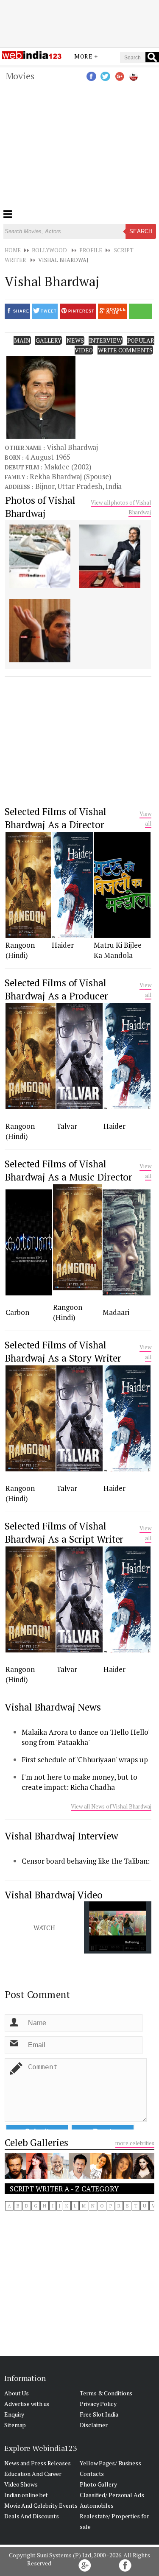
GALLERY (49, 340)
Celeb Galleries (36, 2142)
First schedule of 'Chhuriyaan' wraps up (85, 1760)
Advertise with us (27, 2404)
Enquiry (14, 2414)
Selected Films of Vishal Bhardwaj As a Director (56, 818)
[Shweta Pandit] (101, 2176)
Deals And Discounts (32, 2516)
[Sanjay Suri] (79, 2177)
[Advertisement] (80, 22)
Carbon (17, 1312)
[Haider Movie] (73, 935)
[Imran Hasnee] (15, 2176)
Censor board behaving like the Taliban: (86, 1861)
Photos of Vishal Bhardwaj (40, 507)
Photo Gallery (98, 2484)
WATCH (45, 1928)
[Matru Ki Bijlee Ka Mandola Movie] (122, 935)
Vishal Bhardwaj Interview (61, 1836)
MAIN (22, 340)
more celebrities (135, 2143)
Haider (63, 945)
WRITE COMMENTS (125, 350)
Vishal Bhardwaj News (53, 1707)
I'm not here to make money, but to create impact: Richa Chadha (79, 1782)
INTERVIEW (106, 340)
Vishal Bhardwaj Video (54, 1895)
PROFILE (91, 250)
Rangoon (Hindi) (20, 950)
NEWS (75, 340)
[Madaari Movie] (127, 1293)
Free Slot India (99, 2414)
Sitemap (15, 2425)
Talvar (67, 1126)
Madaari (116, 1312)
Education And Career (33, 2474)
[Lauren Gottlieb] (36, 2176)
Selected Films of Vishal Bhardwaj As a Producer (56, 989)
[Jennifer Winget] (122, 2176)
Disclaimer (94, 2425)
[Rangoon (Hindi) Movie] (28, 935)
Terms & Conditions (106, 2393)
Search (141, 231)
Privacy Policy (98, 2404)
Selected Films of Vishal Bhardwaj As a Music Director (68, 1170)
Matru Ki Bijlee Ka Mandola (118, 950)
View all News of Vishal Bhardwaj (111, 1806)
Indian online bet (26, 2495)
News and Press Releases (38, 2463)
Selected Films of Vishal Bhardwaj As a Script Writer (64, 1532)
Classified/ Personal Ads (112, 2495)
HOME (13, 250)
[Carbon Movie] (29, 1293)
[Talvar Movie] (80, 1107)
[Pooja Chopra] (143, 2176)
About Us (17, 2393)
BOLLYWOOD (49, 250)
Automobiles (97, 2505)
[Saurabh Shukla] (58, 2176)
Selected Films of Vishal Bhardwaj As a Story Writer (63, 1351)
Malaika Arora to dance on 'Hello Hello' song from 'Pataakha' (85, 1737)
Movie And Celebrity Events (41, 2505)
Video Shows (21, 2484)
